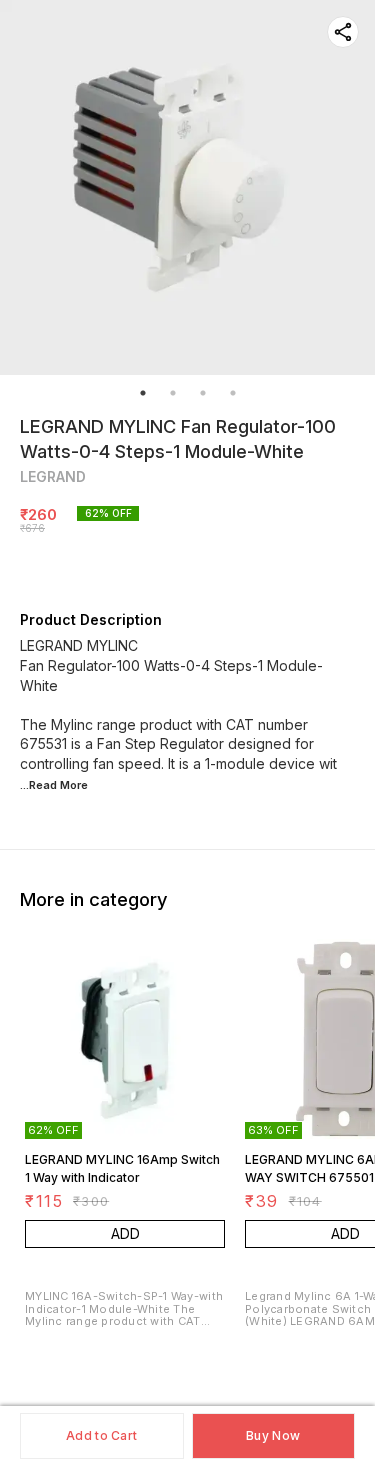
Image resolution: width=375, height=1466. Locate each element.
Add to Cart (101, 1435)
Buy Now (273, 1435)
